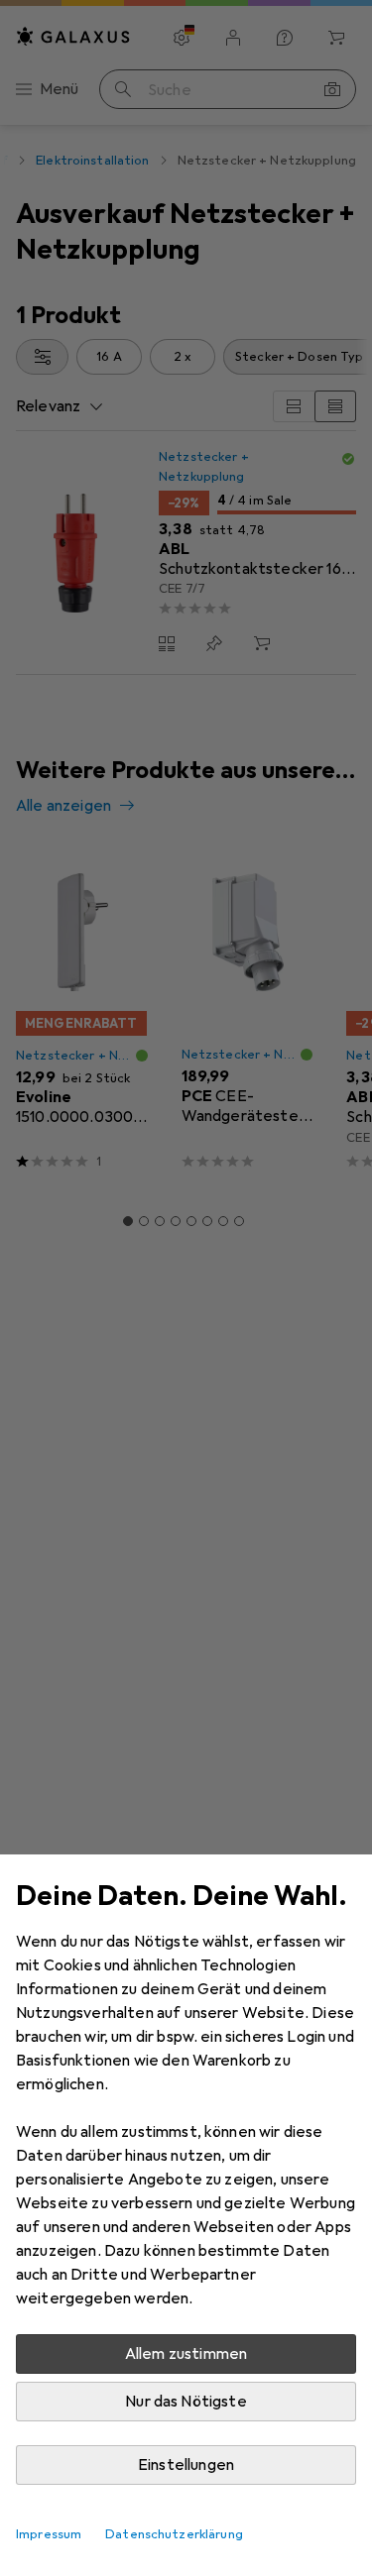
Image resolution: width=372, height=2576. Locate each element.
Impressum (49, 2534)
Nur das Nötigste (186, 2402)
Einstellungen (186, 2465)
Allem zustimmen (186, 2354)
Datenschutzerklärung (174, 2534)
